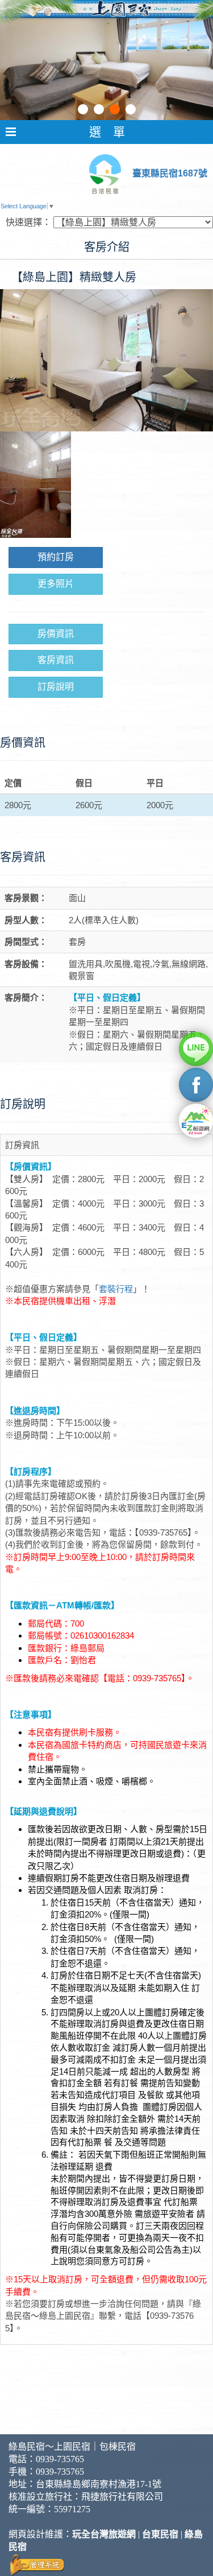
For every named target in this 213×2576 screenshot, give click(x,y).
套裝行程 (116, 1289)
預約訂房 (56, 557)
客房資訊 (56, 660)
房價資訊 (56, 634)
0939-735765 (60, 2459)
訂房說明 (56, 687)
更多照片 (56, 584)
